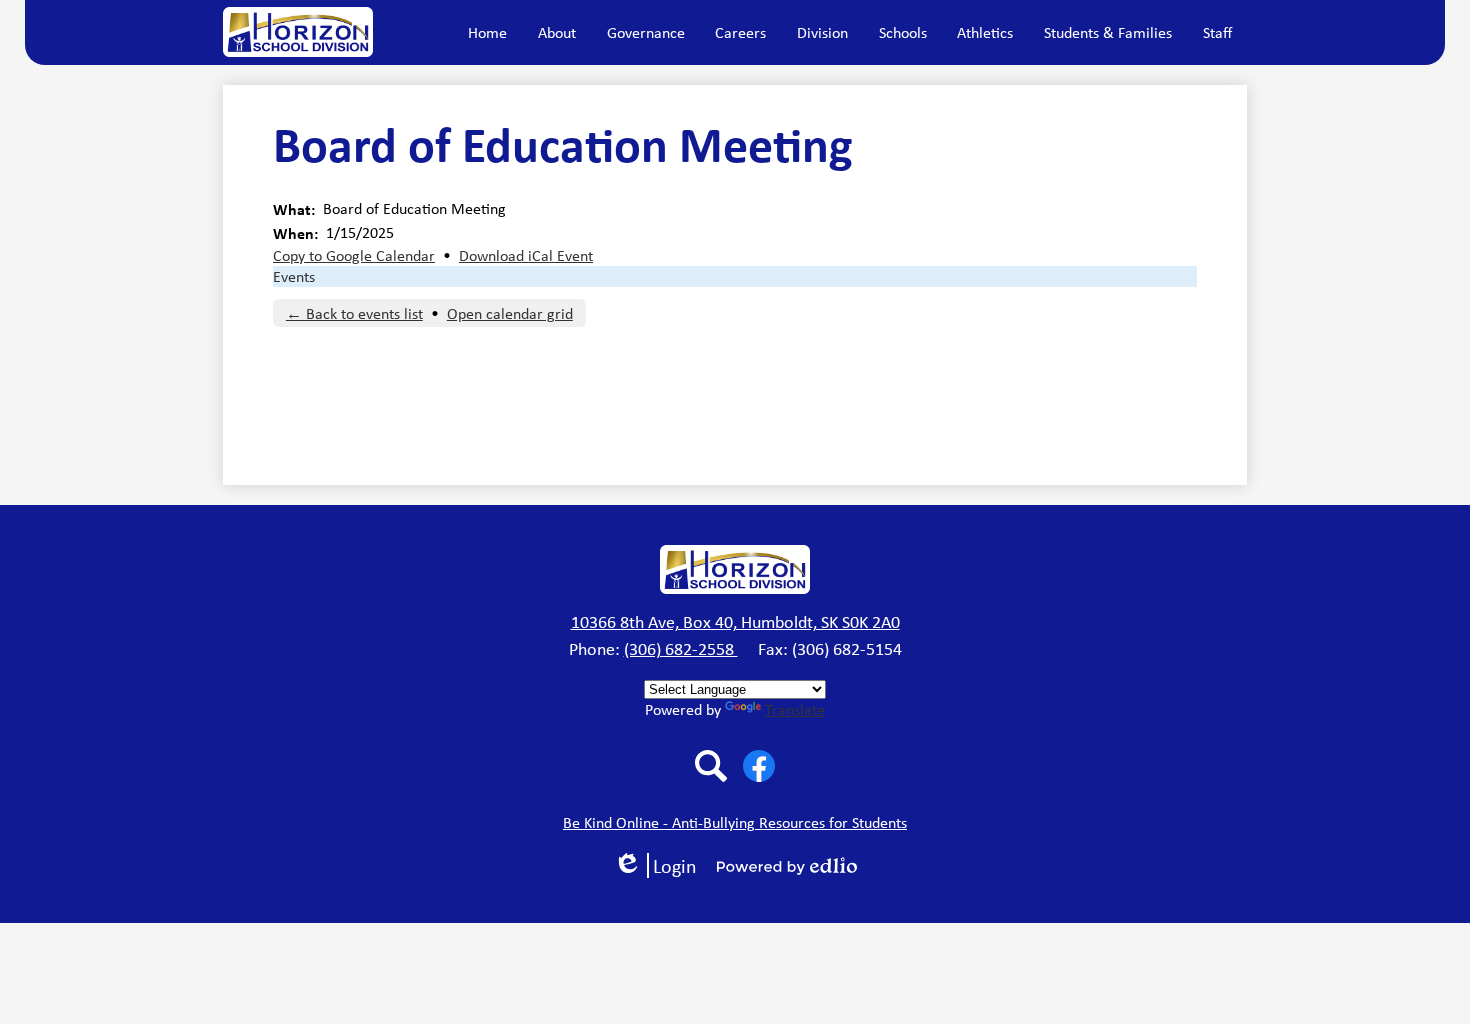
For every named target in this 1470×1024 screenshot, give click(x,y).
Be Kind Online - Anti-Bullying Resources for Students (735, 822)
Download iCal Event (526, 255)
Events (294, 276)
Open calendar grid (510, 313)
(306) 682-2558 (681, 649)
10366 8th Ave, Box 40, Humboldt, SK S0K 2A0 (735, 622)
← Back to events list (354, 313)
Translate (795, 709)
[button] (557, 32)
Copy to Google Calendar (354, 255)
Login (662, 865)
